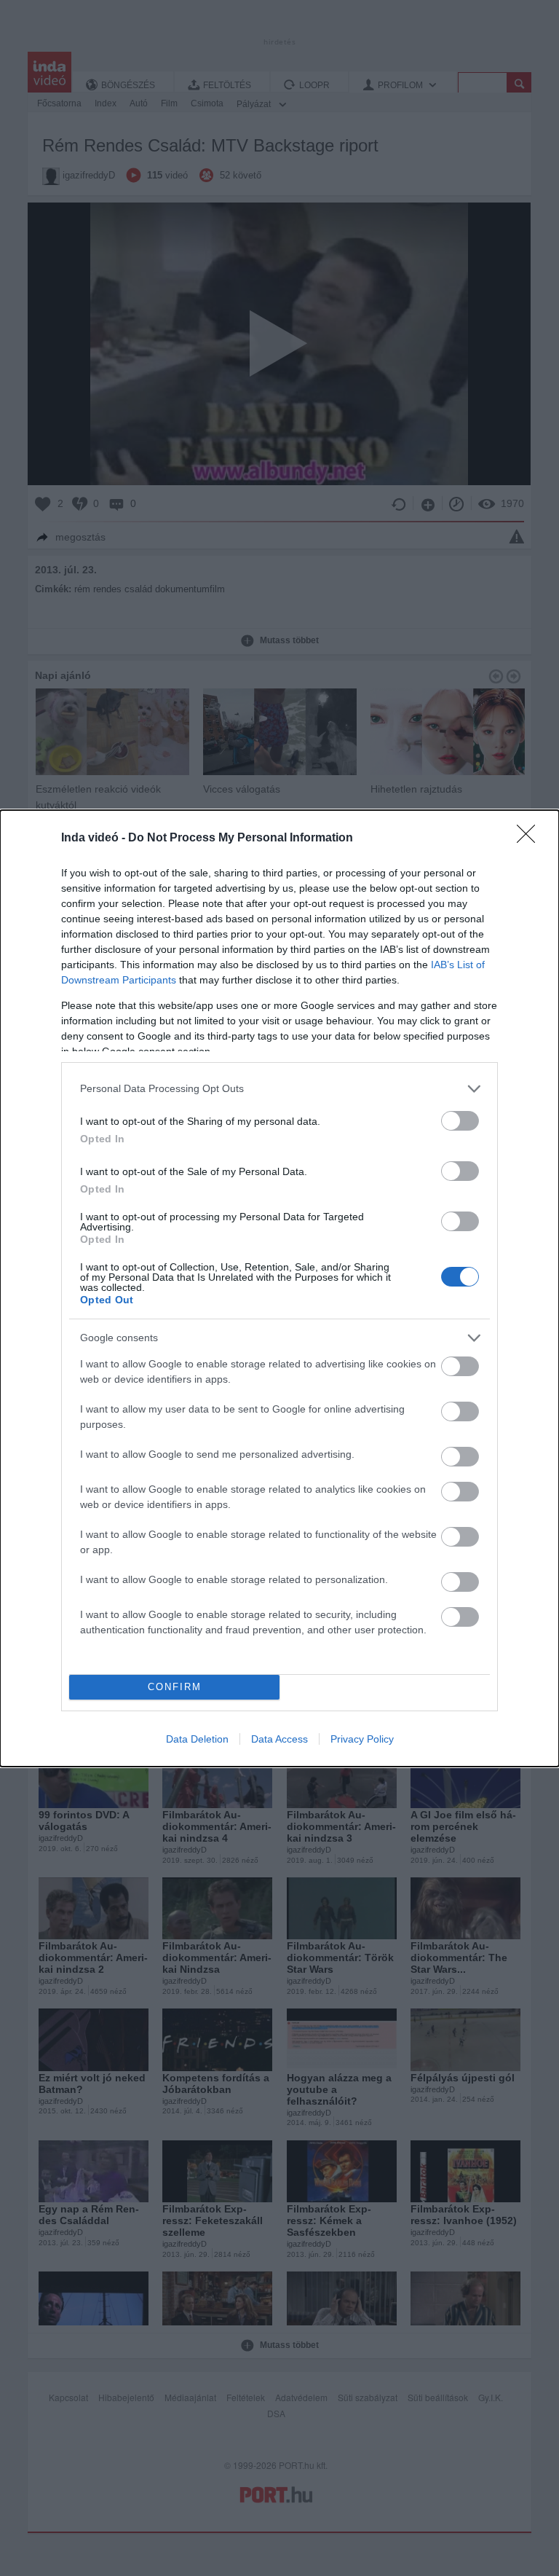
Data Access (279, 1739)
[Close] (531, 839)
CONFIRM (175, 1687)
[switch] (460, 1121)
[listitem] (279, 1089)
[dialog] (279, 1288)
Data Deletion (197, 1739)
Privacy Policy (362, 1739)
